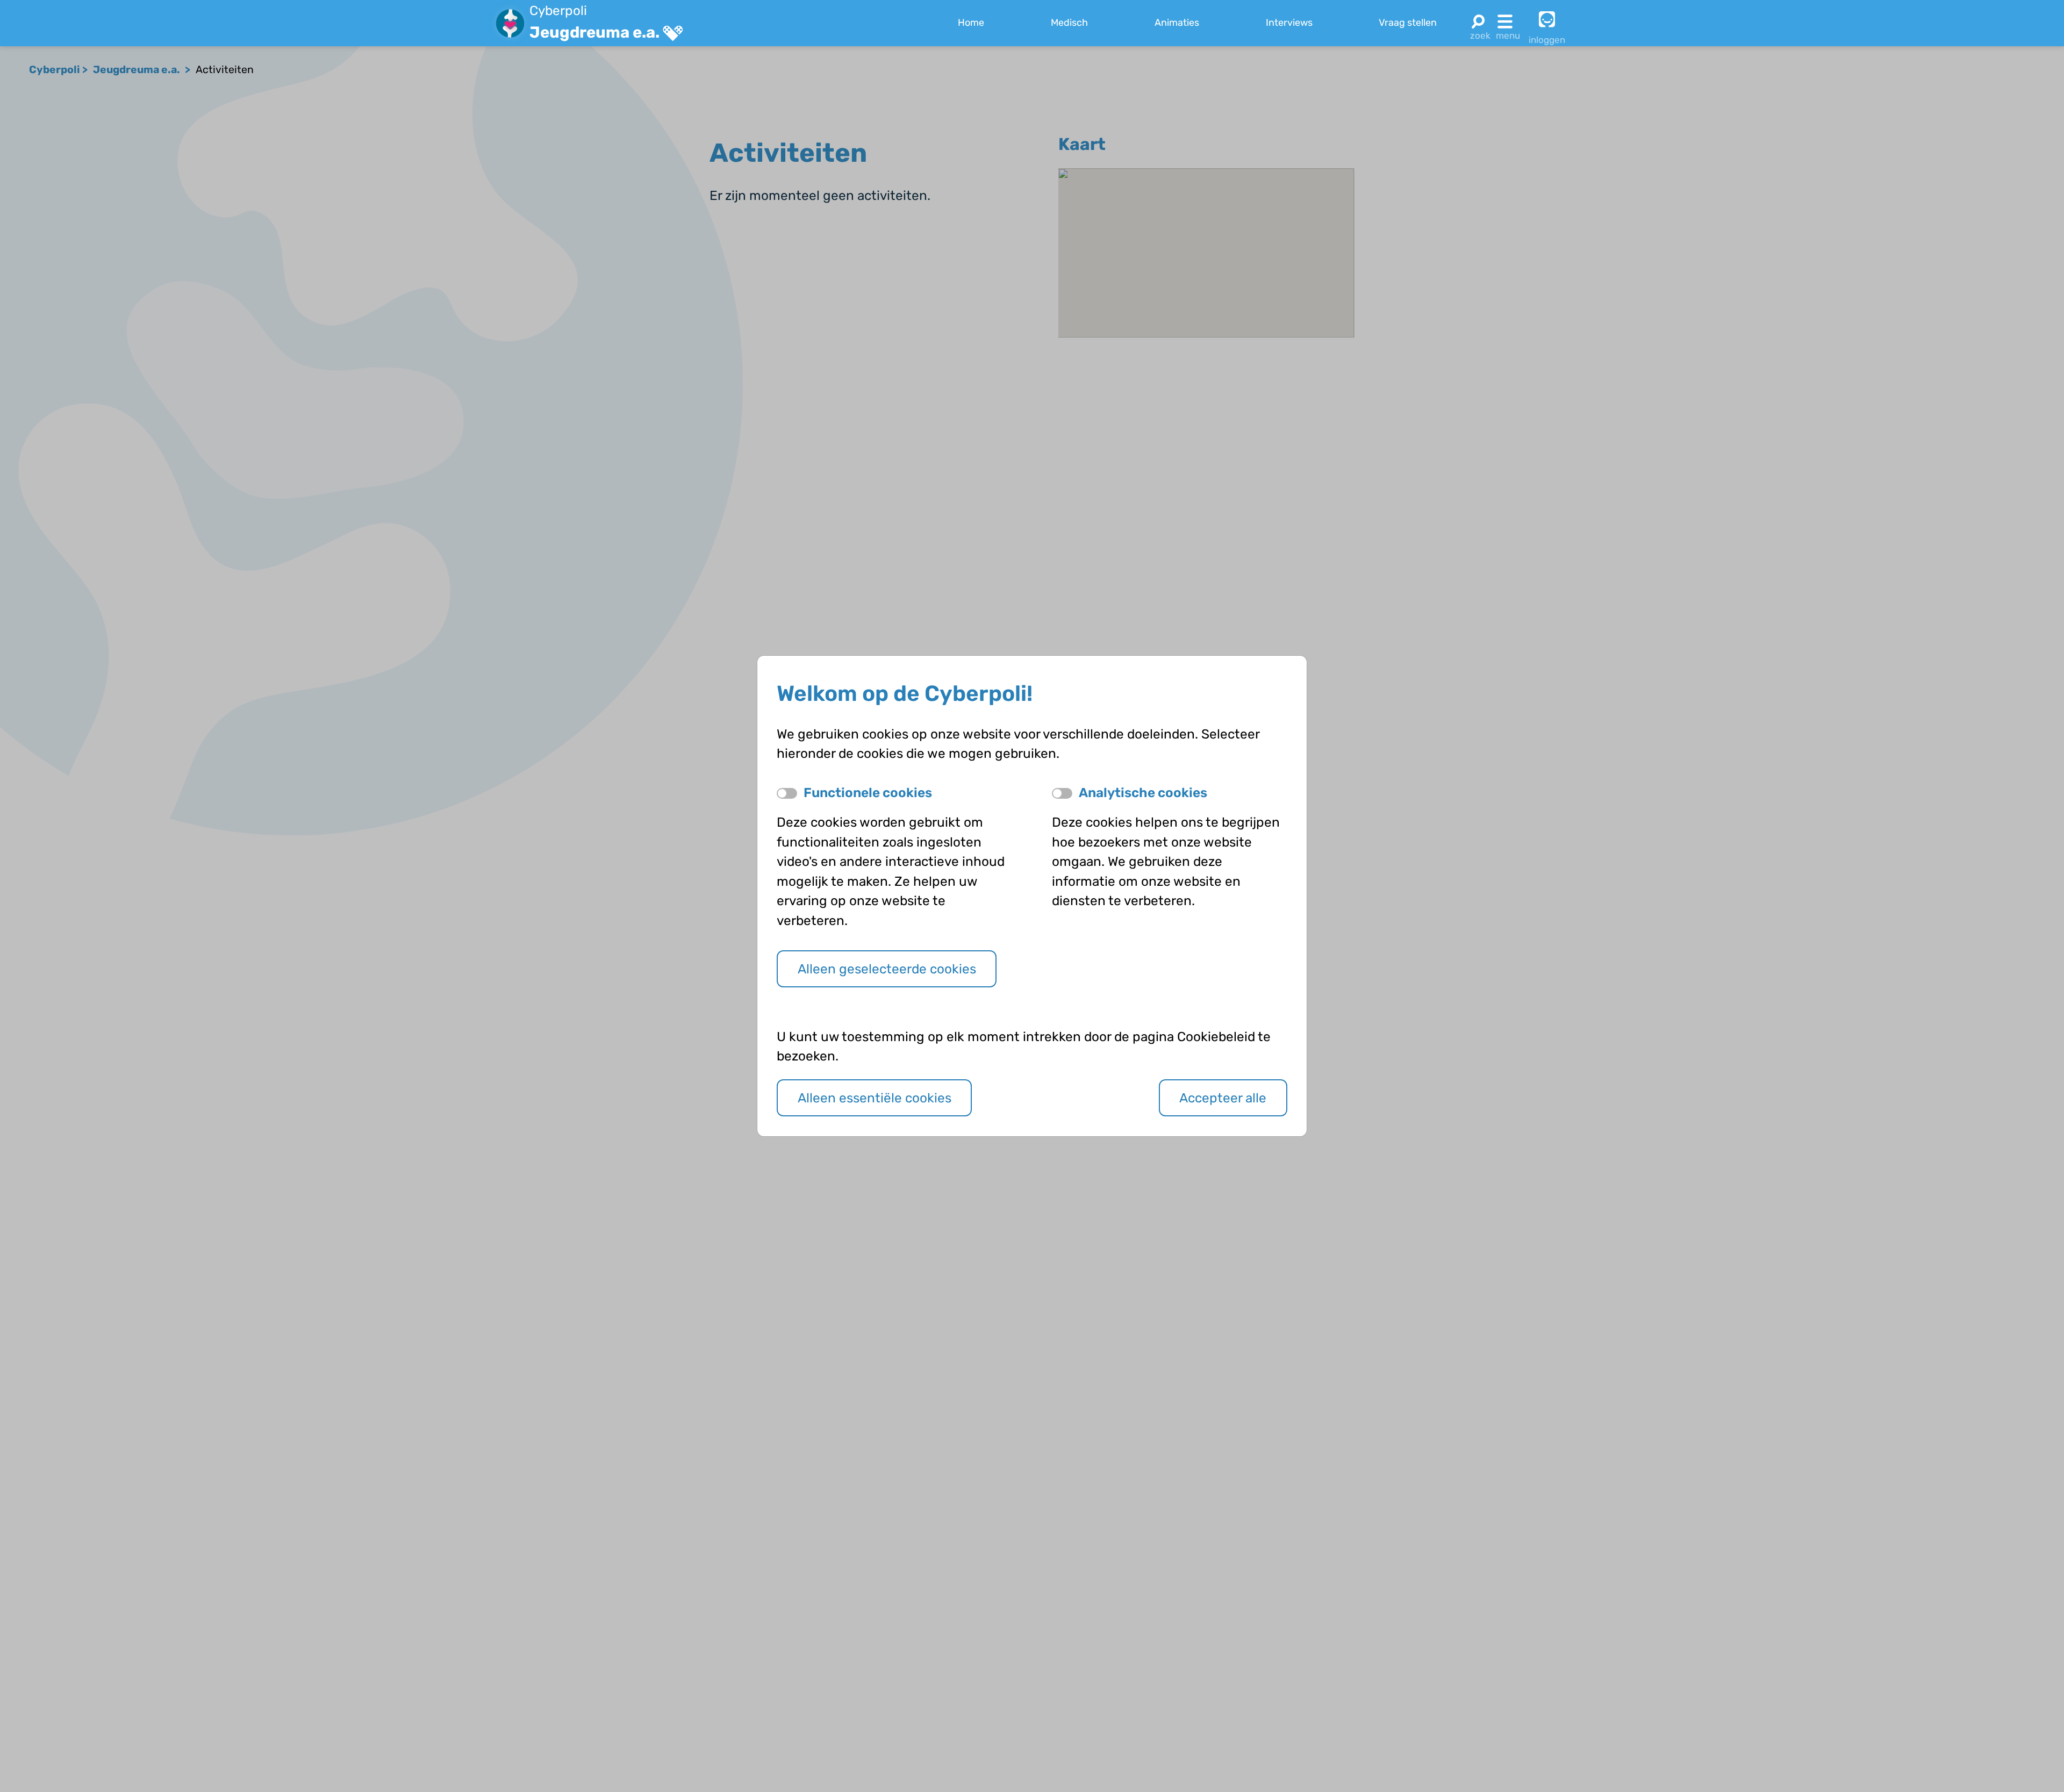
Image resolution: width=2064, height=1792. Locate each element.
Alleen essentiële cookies (875, 1098)
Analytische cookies (1143, 793)
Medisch (1069, 23)
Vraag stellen (1408, 23)
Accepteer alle (1223, 1098)
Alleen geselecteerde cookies (887, 969)
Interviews (1289, 23)
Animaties (1177, 23)
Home (971, 23)
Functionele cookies (868, 793)
